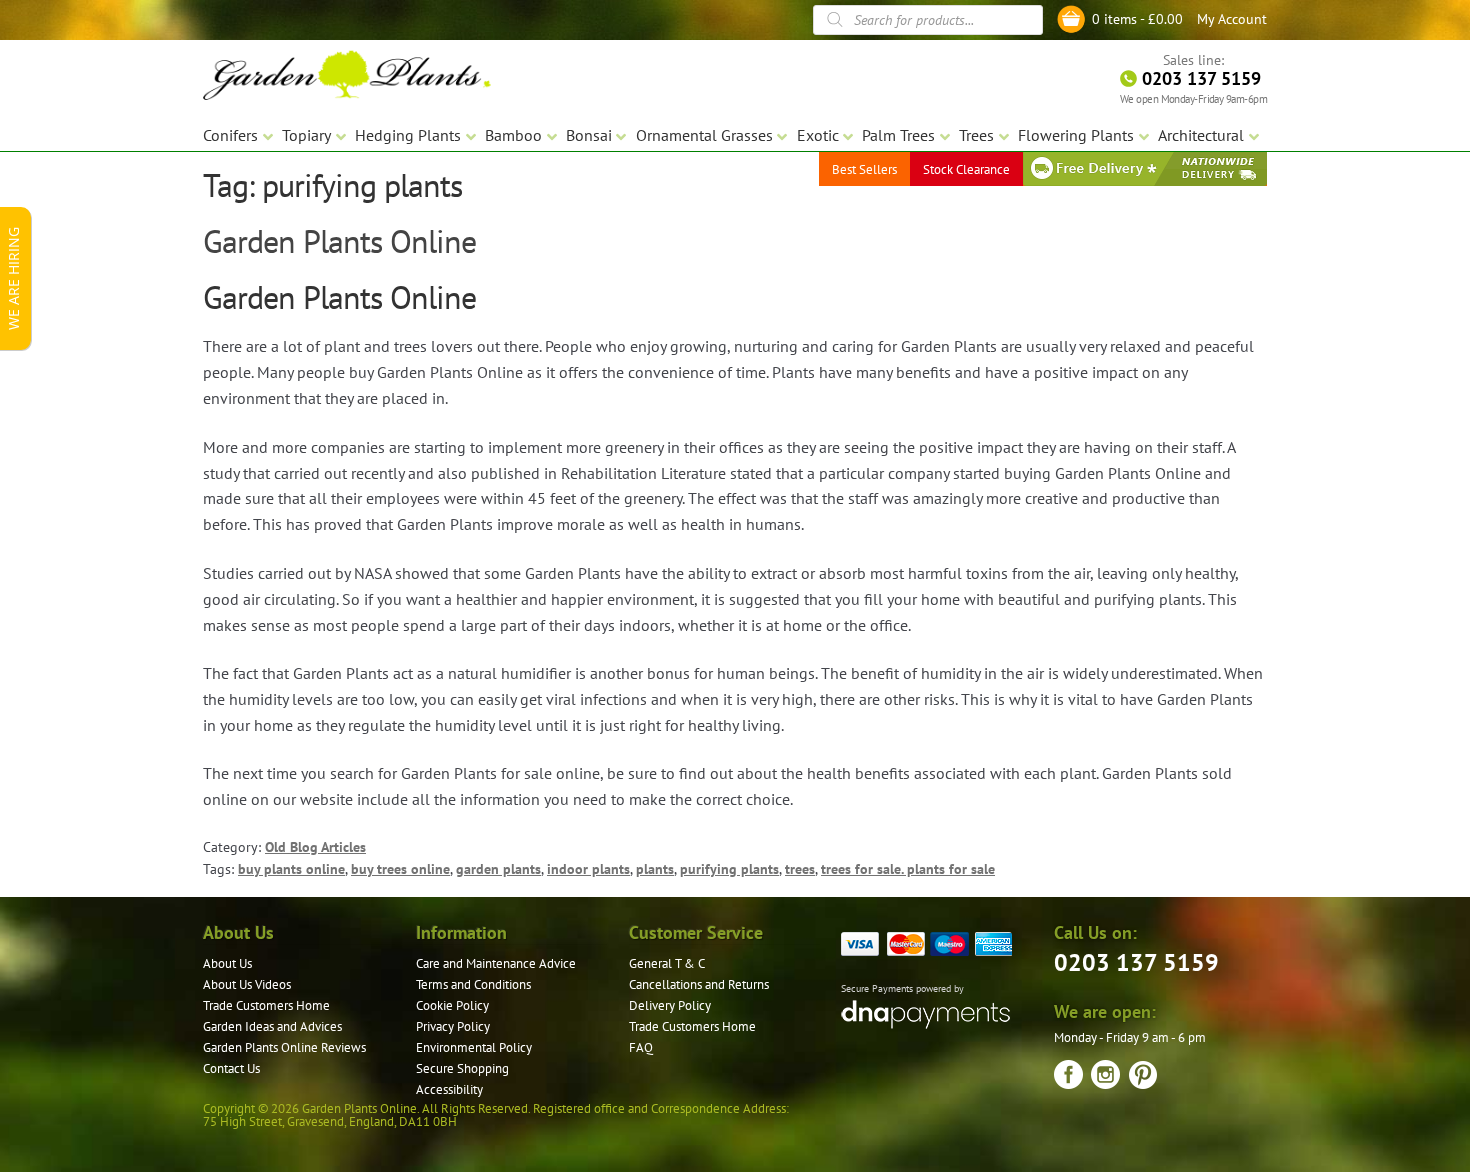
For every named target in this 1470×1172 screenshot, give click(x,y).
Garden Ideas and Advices (272, 1026)
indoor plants (588, 869)
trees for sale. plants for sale (908, 869)
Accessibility (449, 1089)
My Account (1232, 19)
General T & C (667, 963)
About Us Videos (247, 984)
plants (655, 869)
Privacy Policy (453, 1026)
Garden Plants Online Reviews (284, 1047)
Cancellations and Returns (699, 984)
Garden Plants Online (339, 241)
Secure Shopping (462, 1068)
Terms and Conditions (473, 984)
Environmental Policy (474, 1047)
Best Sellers (864, 169)
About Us (227, 963)
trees (800, 869)
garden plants (498, 869)
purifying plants (729, 869)
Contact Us (231, 1068)
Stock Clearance (966, 169)
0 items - (1137, 19)
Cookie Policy (452, 1005)
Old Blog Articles (315, 847)
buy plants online (291, 869)
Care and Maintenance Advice (496, 963)
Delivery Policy (670, 1005)
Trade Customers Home (266, 1005)
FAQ (641, 1047)
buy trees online (400, 869)
